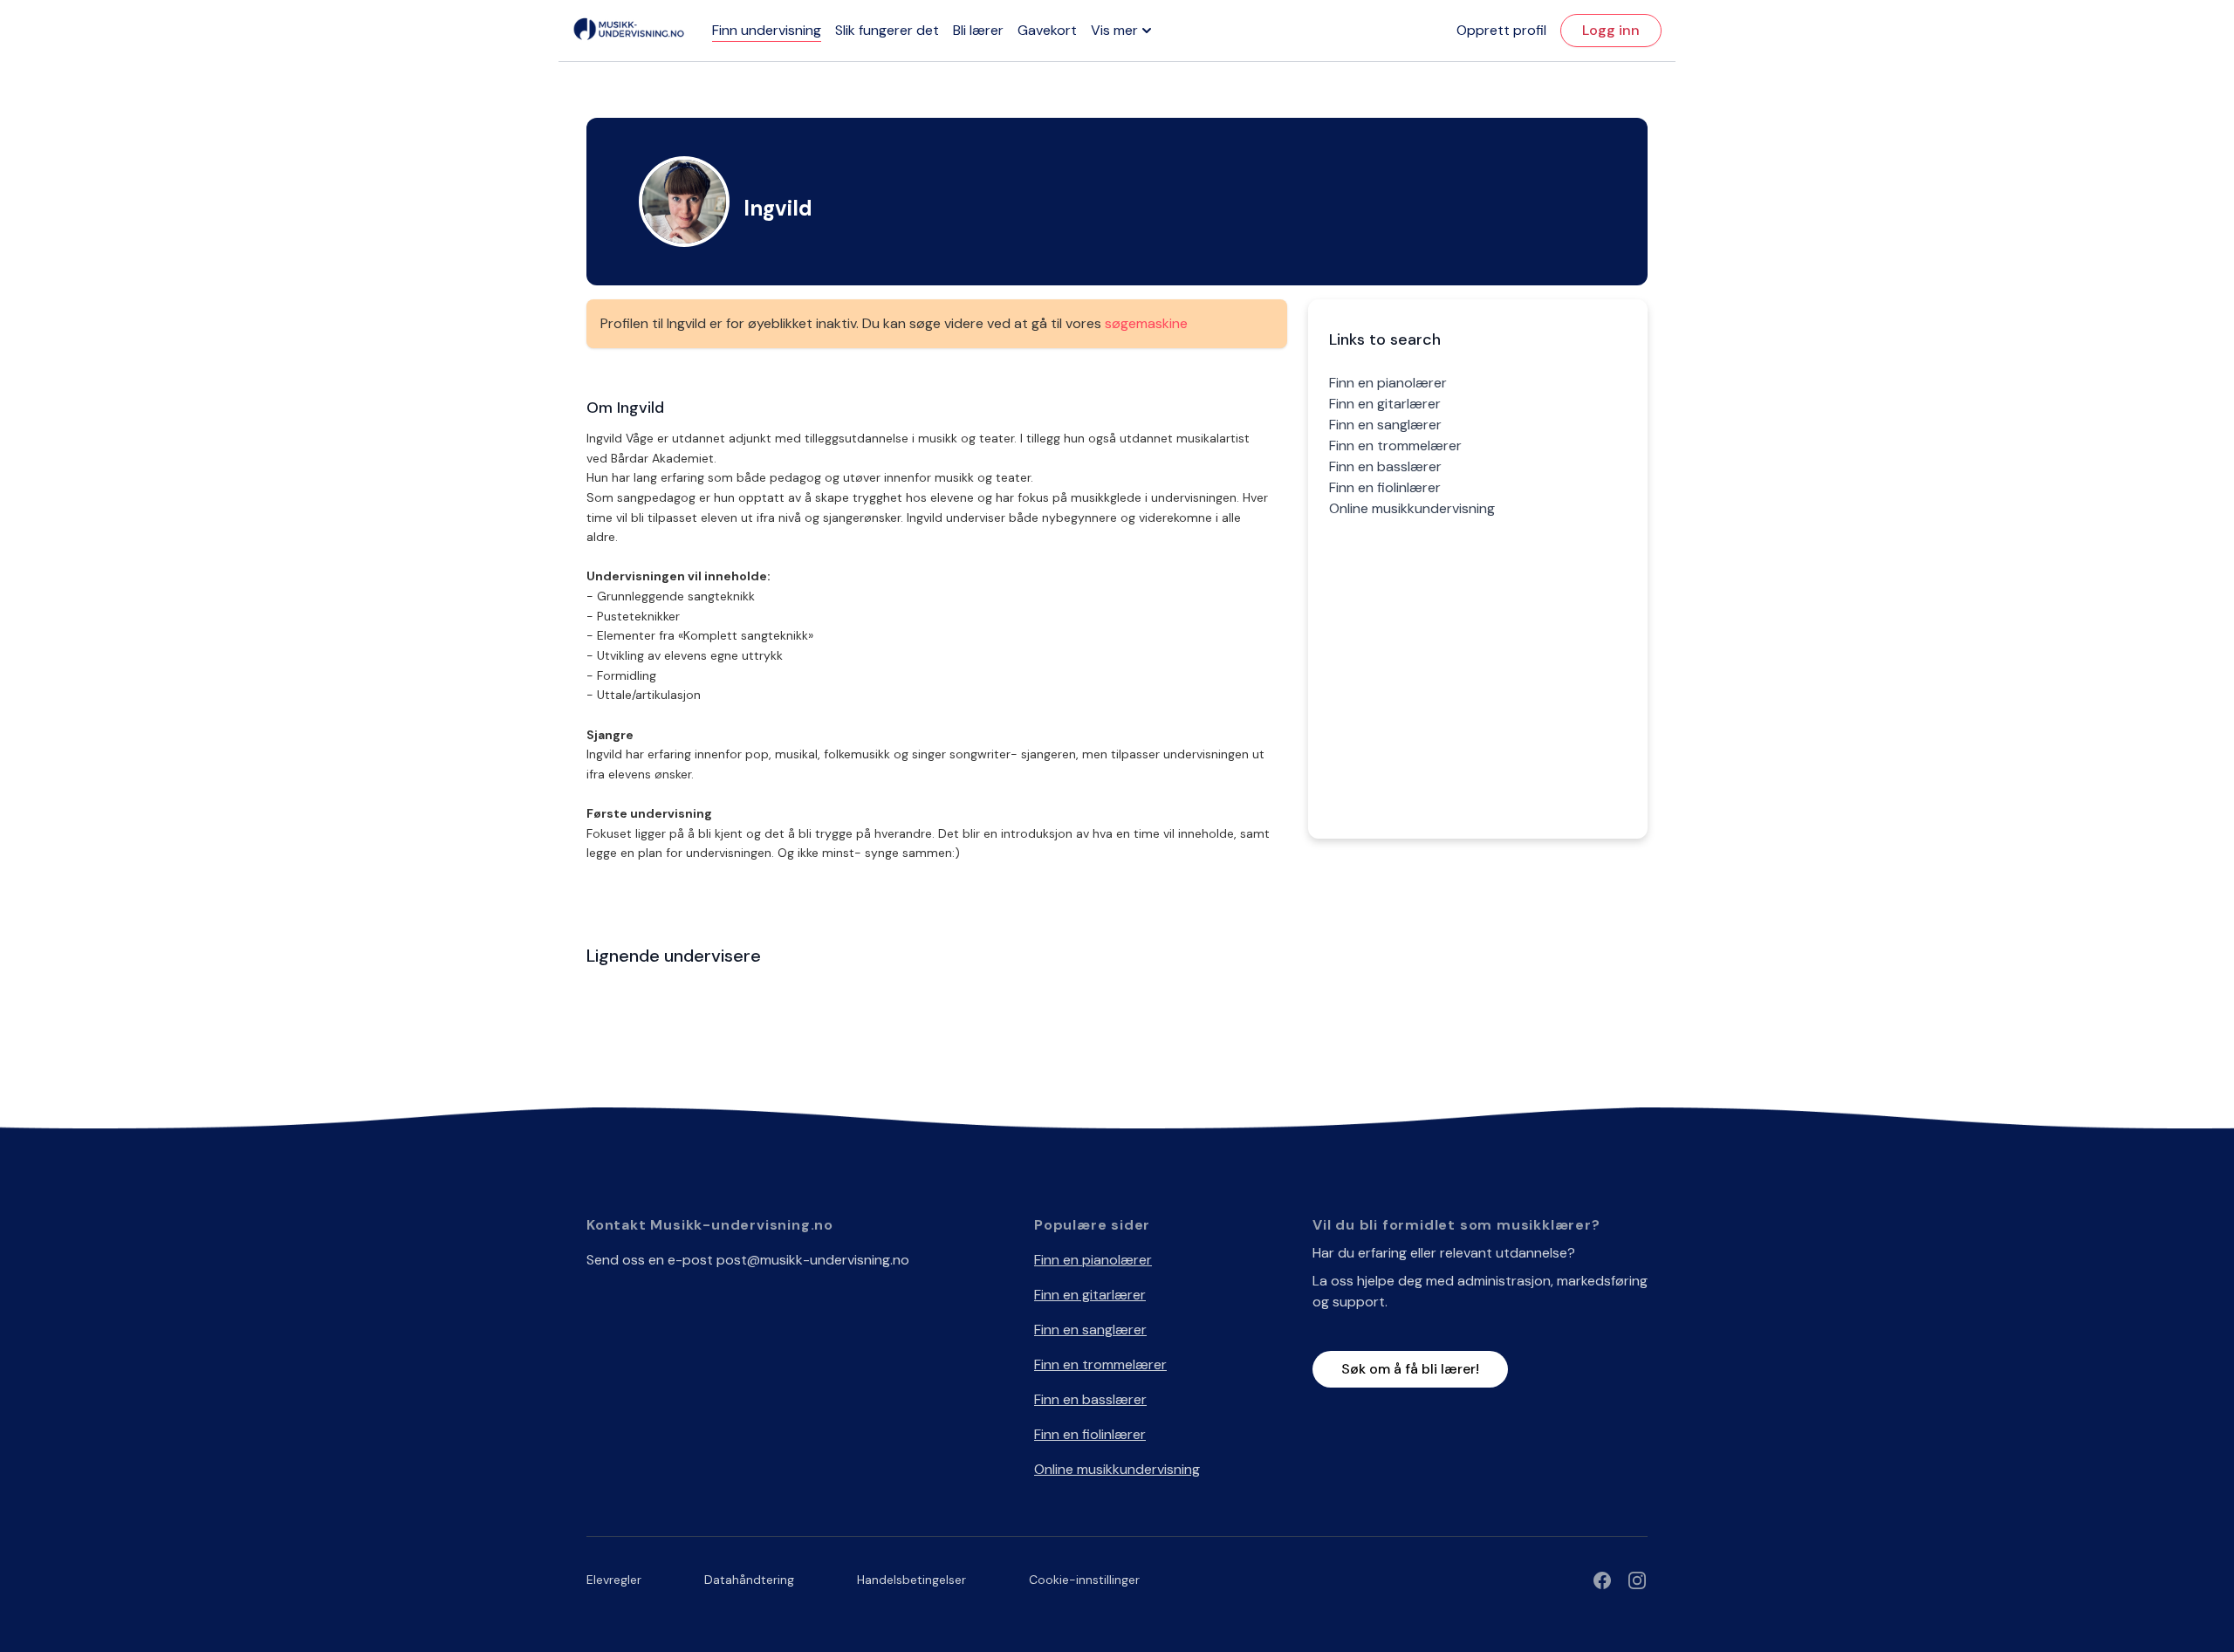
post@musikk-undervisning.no (813, 1260)
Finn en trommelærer (1395, 446)
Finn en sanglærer (1385, 425)
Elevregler (614, 1580)
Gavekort (1047, 30)
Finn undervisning (767, 30)
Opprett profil (1501, 30)
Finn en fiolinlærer (1385, 487)
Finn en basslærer (1385, 466)
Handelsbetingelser (911, 1580)
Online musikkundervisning (1412, 508)
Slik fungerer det (887, 30)
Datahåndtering (749, 1580)
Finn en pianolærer (1388, 383)
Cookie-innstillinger (1084, 1580)
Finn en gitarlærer (1385, 404)
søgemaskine (1146, 323)
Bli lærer (978, 30)
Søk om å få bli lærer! (1410, 1369)
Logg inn (1611, 30)
